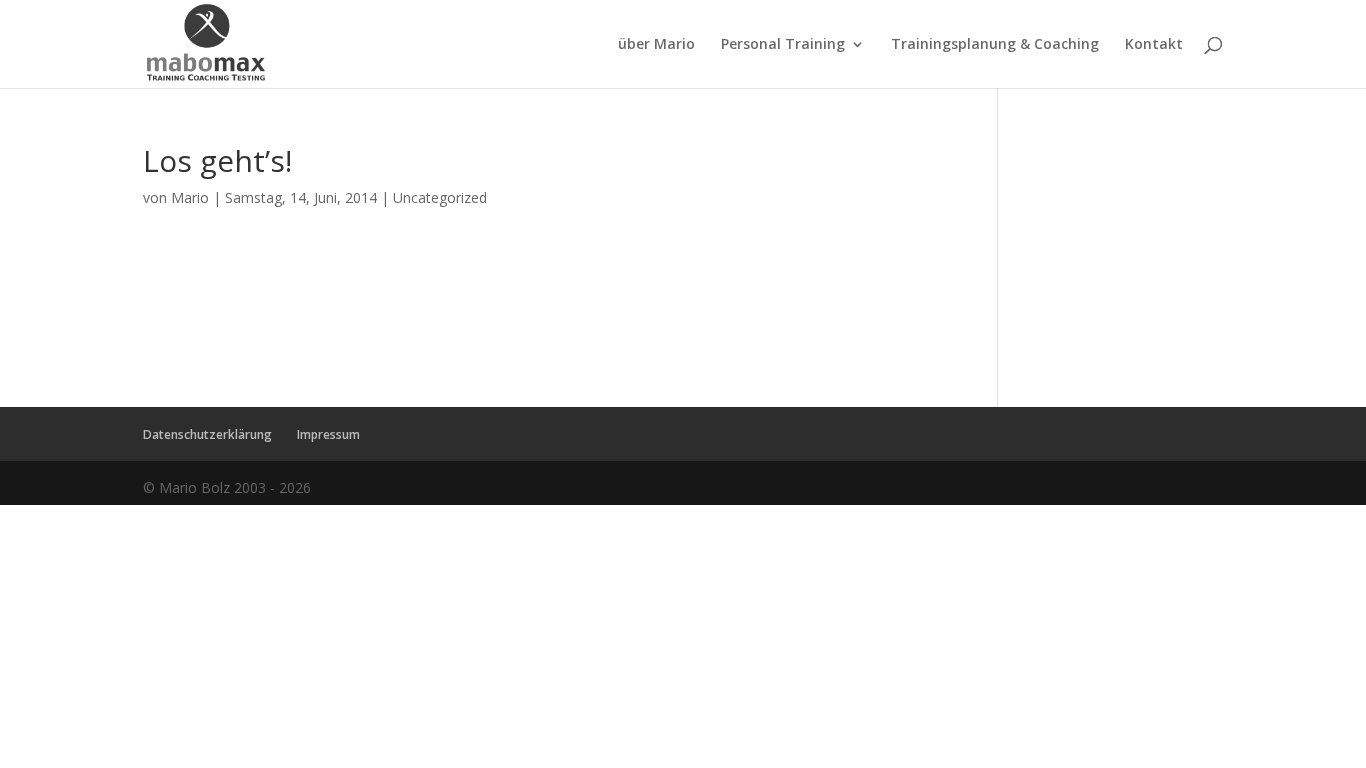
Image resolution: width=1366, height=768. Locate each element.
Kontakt (1154, 45)
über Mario (656, 45)
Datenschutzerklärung (207, 434)
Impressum (328, 434)
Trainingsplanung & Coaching (995, 45)
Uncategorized (440, 197)
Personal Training (783, 45)
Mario (190, 197)
